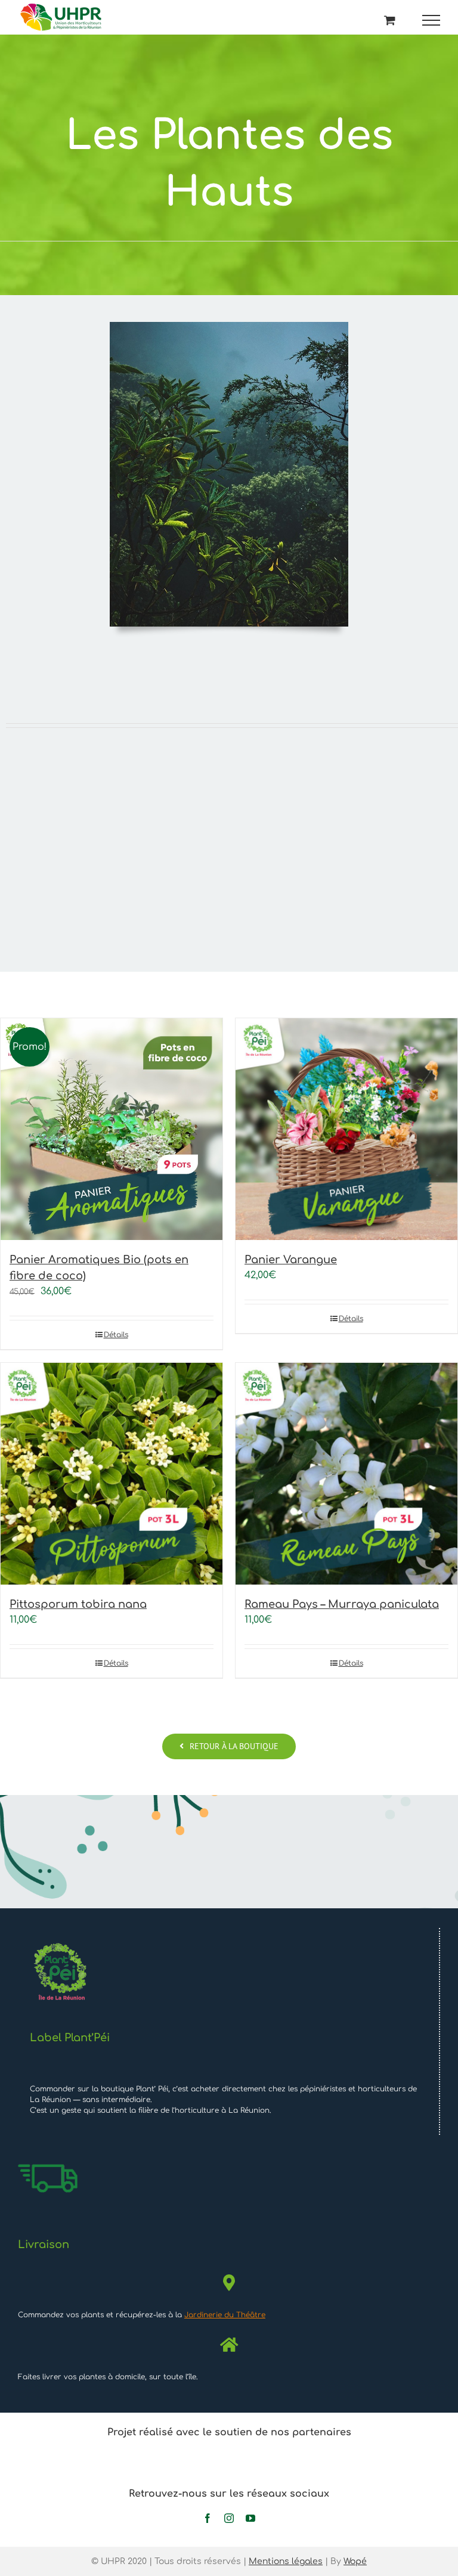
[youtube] (250, 2518)
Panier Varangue (291, 1260)
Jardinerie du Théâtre (225, 2315)
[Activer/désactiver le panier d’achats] (390, 20)
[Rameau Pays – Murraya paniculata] (346, 1474)
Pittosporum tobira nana (78, 1604)
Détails (116, 1335)
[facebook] (208, 2518)
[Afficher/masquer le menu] (431, 20)
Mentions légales (286, 2561)
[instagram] (229, 2518)
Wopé (355, 2561)
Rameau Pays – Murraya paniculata (342, 1604)
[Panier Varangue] (346, 1129)
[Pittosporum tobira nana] (112, 1474)
